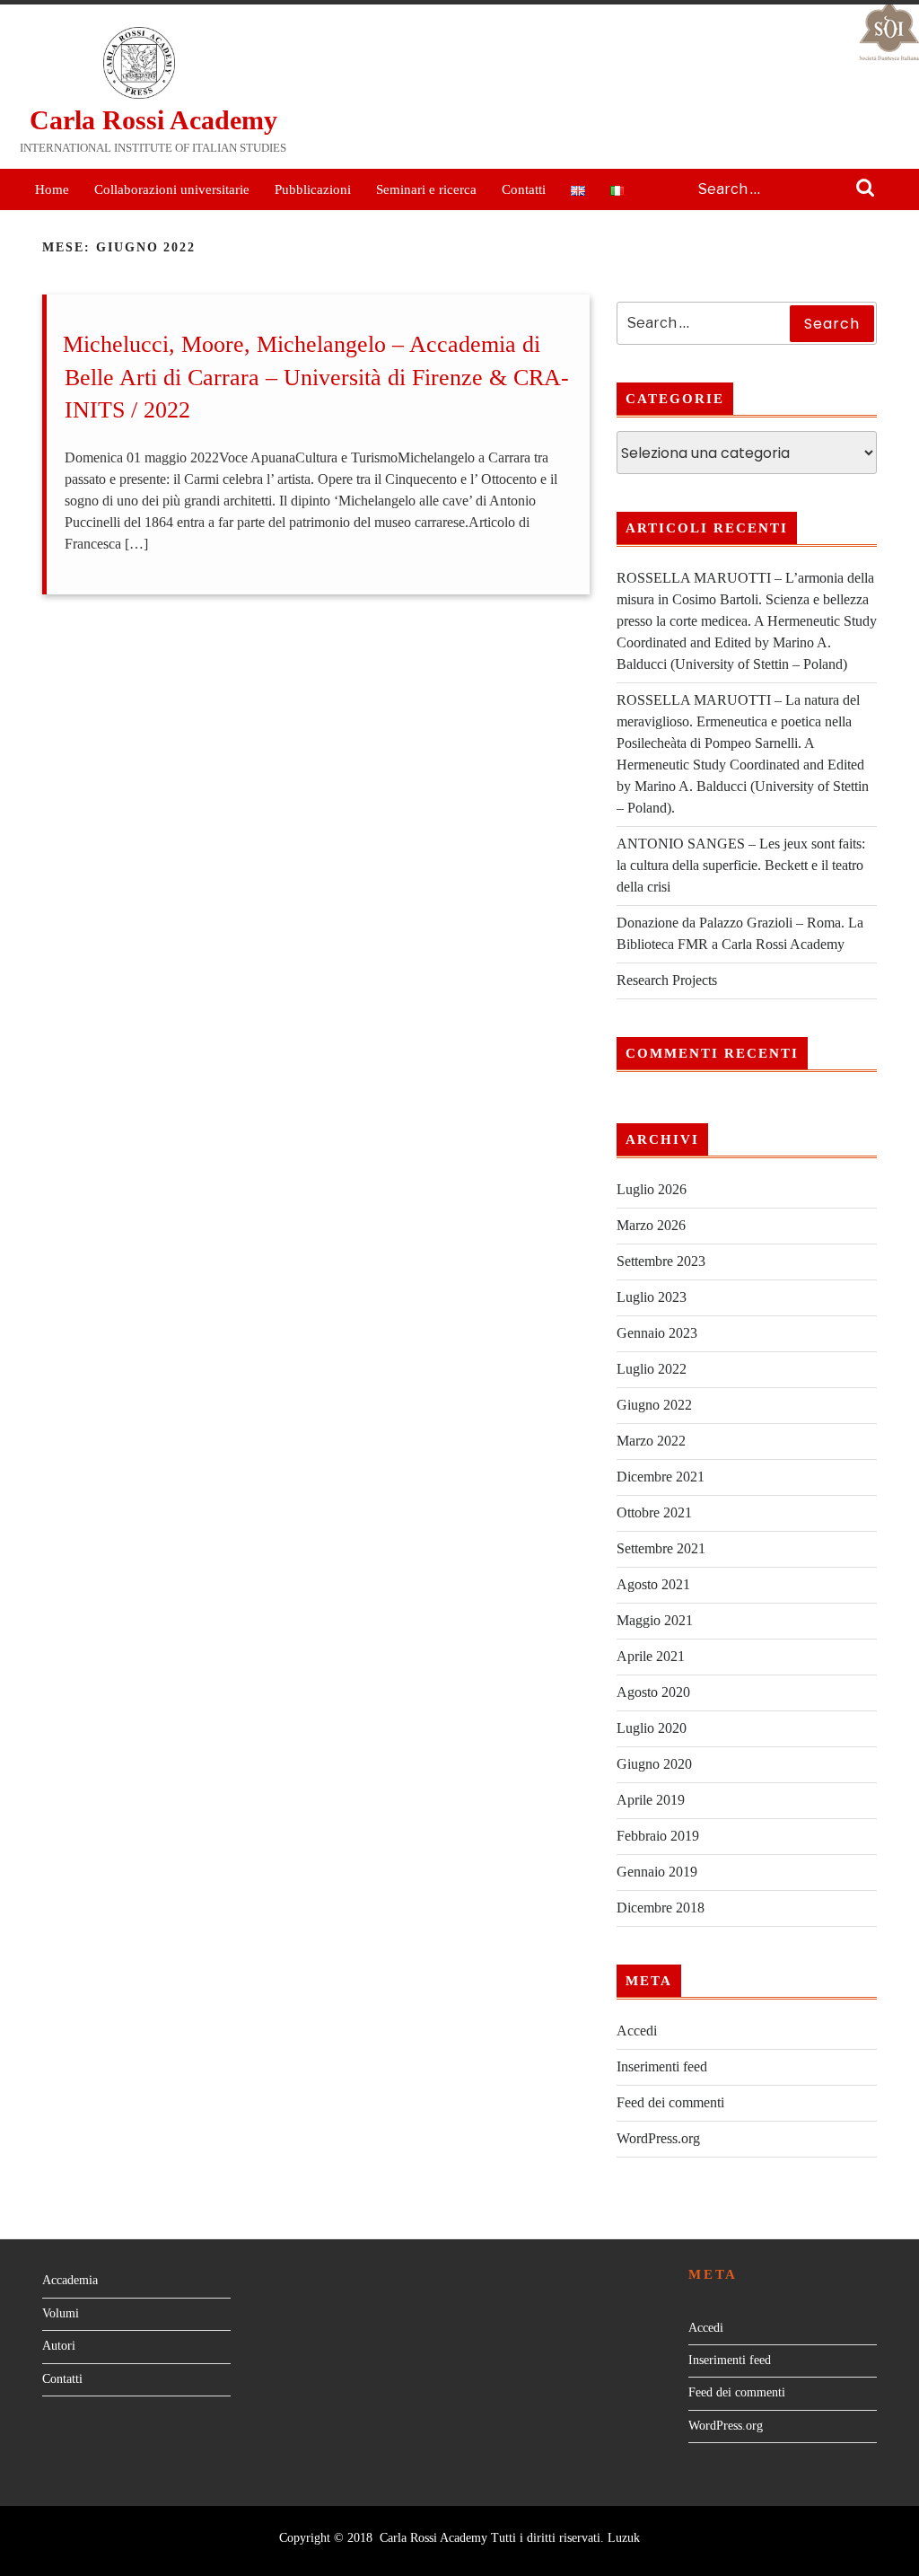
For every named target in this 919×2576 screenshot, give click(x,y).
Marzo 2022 (651, 1441)
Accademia (70, 2280)
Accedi (637, 2031)
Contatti (524, 189)
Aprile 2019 (651, 1800)
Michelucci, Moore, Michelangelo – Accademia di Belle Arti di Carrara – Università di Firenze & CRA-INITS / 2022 (316, 377)
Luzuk (624, 2538)
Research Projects (667, 980)
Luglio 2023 (652, 1297)
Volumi (61, 2313)
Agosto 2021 (653, 1584)
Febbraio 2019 (658, 1836)
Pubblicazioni (313, 189)
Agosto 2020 (653, 1692)
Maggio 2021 (655, 1620)
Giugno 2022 (654, 1405)
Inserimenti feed (662, 2066)
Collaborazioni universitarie (172, 189)
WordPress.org (658, 2138)
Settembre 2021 (661, 1548)
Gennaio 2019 (657, 1872)
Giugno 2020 (654, 1764)
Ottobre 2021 (654, 1512)
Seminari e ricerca (426, 189)
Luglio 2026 (652, 1189)
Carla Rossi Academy (153, 120)
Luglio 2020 (652, 1728)
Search (865, 189)
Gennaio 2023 (657, 1333)
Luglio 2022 (652, 1369)
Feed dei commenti (670, 2102)
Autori (59, 2346)
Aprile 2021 (651, 1656)
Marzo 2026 (651, 1225)
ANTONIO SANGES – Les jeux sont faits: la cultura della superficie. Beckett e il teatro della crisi (741, 865)
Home (52, 189)
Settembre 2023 (661, 1261)
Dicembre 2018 (661, 1908)
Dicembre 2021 (661, 1477)
